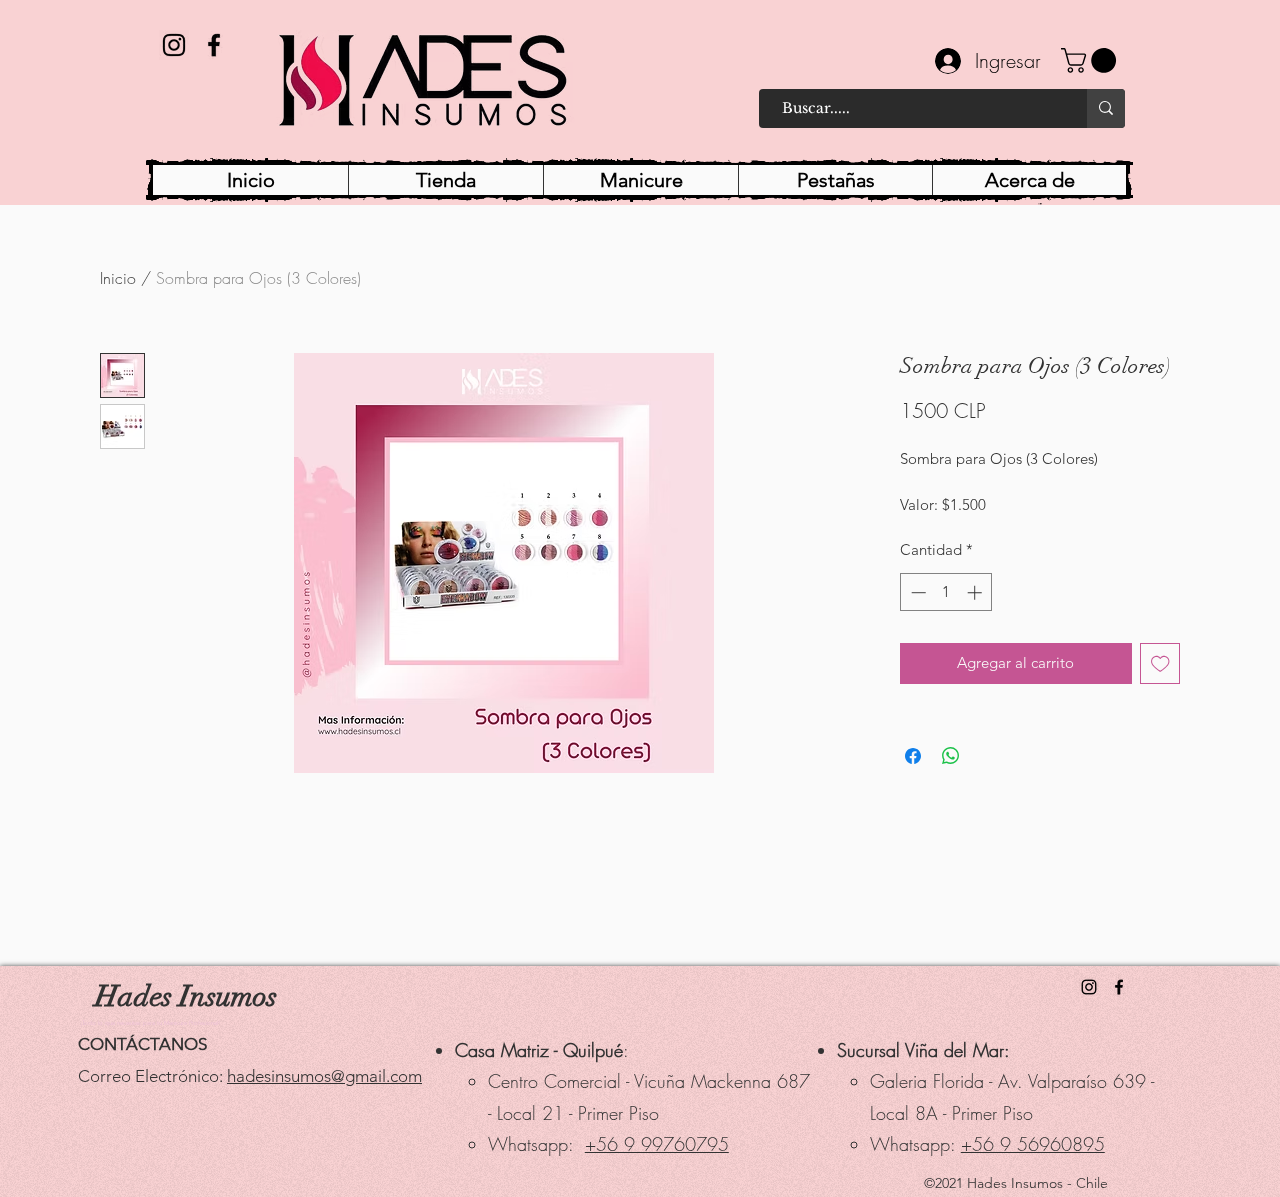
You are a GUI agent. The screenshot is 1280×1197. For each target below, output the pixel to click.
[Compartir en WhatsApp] (951, 756)
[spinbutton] (946, 592)
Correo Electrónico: (152, 1076)
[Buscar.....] (1106, 108)
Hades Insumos (186, 996)
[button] (1091, 60)
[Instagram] (174, 45)
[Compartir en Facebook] (913, 756)
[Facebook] (214, 45)
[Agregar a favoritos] (1160, 663)
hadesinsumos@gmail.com (324, 1076)
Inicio (118, 278)
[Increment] (976, 592)
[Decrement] (916, 592)
